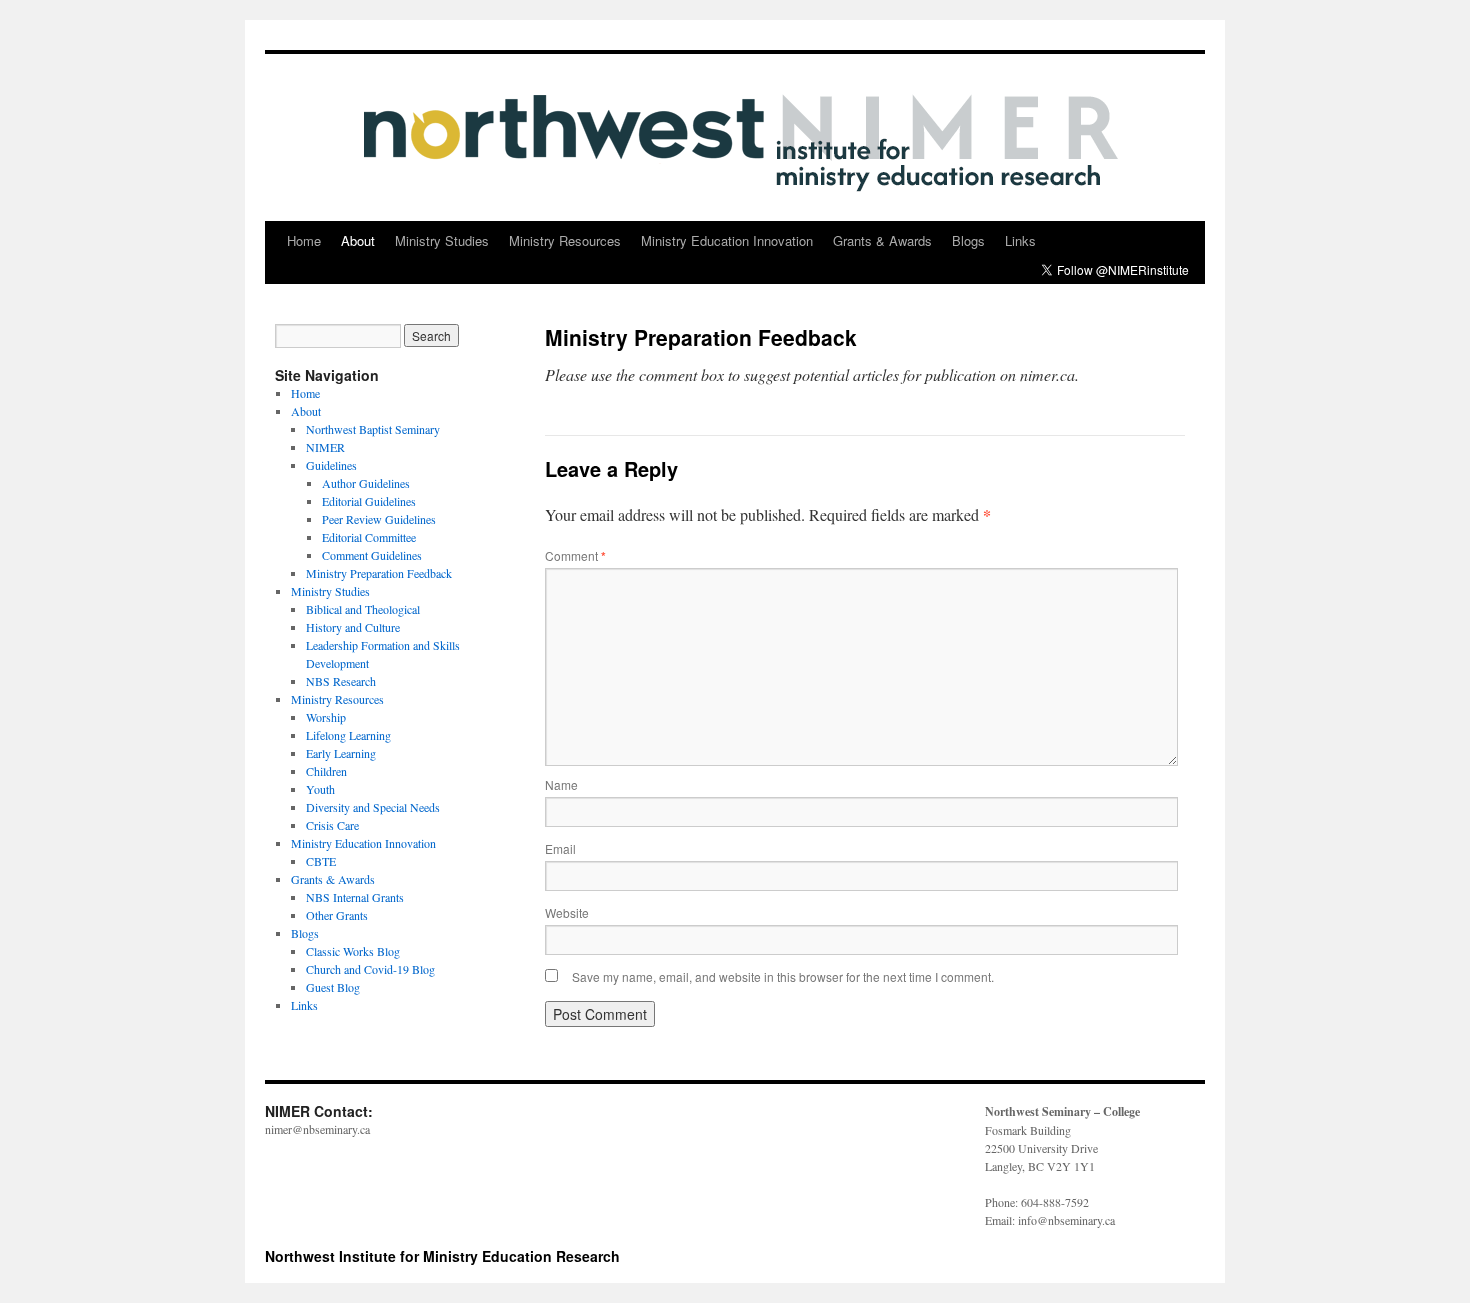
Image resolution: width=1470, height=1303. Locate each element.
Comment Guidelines (372, 555)
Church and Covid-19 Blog (370, 969)
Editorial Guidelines (369, 501)
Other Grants (337, 915)
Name (561, 784)
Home (304, 240)
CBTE (321, 861)
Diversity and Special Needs (373, 807)
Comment (575, 555)
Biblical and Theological (363, 609)
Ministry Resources (565, 240)
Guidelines (331, 465)
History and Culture (353, 627)
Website (567, 912)
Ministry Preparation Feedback (379, 573)
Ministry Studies (442, 240)
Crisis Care (332, 825)
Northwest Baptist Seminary (373, 429)
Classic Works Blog (353, 951)
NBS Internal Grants (355, 897)
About (358, 240)
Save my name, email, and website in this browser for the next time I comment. (783, 976)
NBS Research (341, 681)
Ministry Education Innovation (727, 240)
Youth (320, 789)
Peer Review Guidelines (379, 519)
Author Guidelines (366, 483)
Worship (326, 717)
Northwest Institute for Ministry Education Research (442, 1256)
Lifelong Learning (348, 735)
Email (560, 848)
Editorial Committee (369, 537)
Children (326, 771)
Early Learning (341, 753)
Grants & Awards (882, 240)
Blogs (968, 240)
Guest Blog (333, 987)
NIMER (325, 447)
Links (1020, 240)
